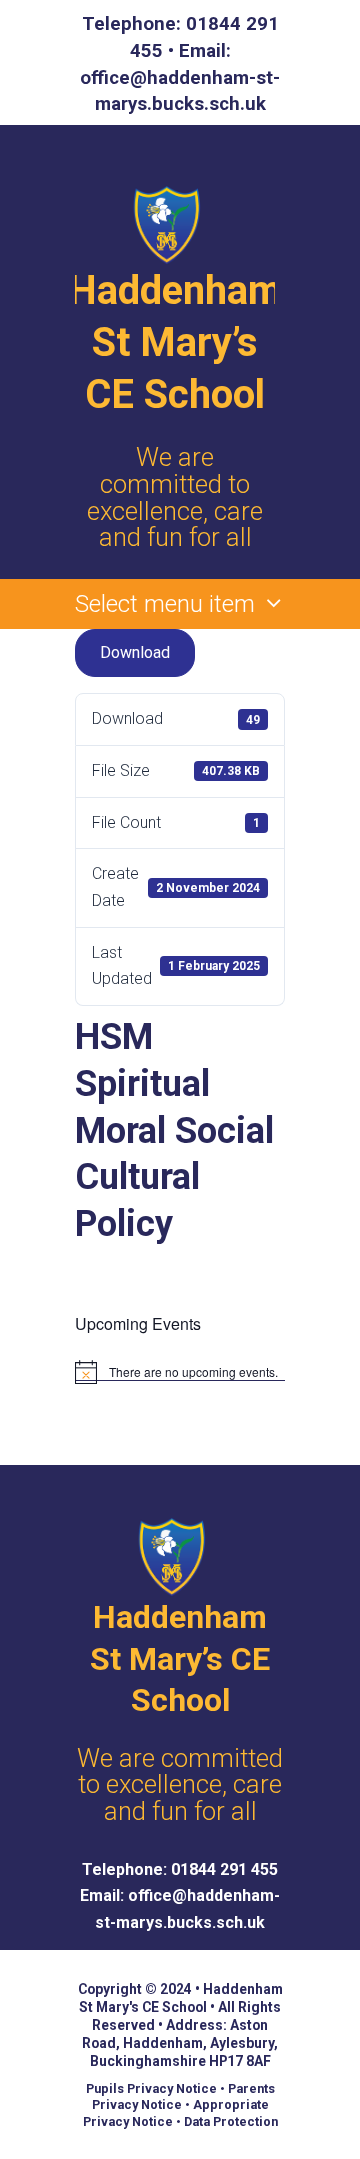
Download (135, 652)
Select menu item (165, 604)
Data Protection (231, 2121)
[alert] (180, 1372)
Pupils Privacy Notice (151, 2088)
